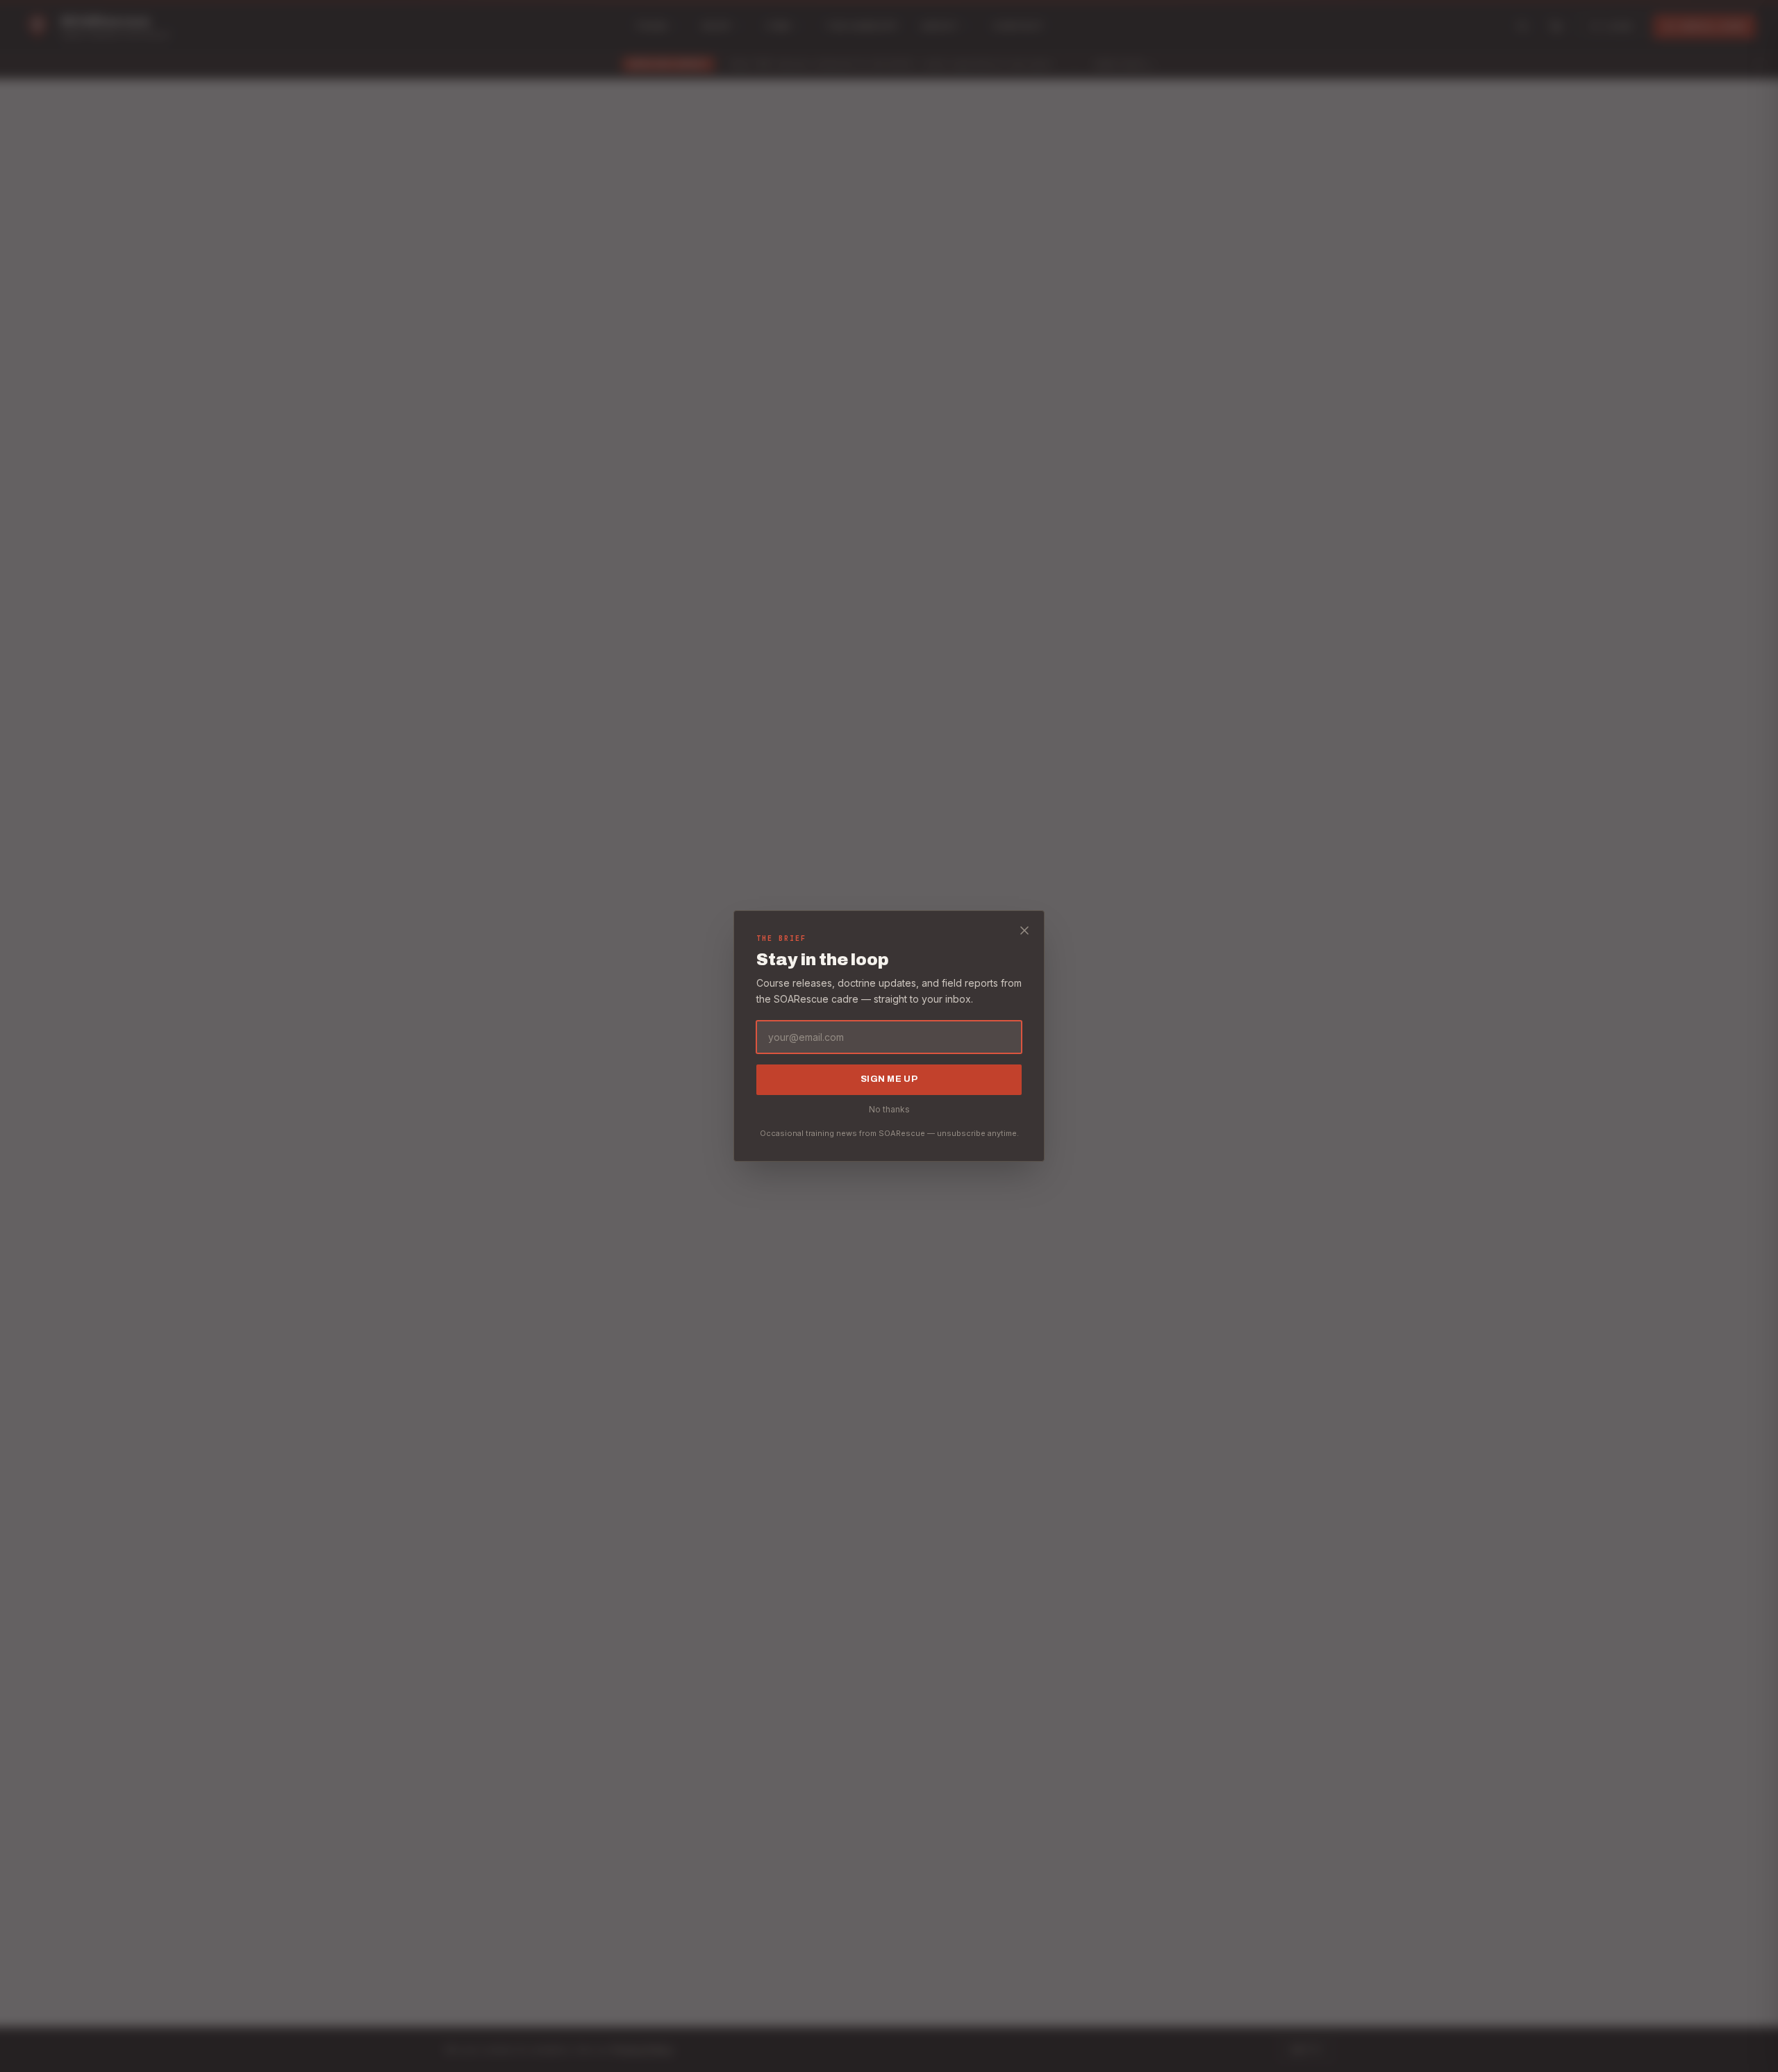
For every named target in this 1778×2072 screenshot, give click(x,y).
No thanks (889, 1109)
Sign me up (889, 1079)
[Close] (1024, 930)
